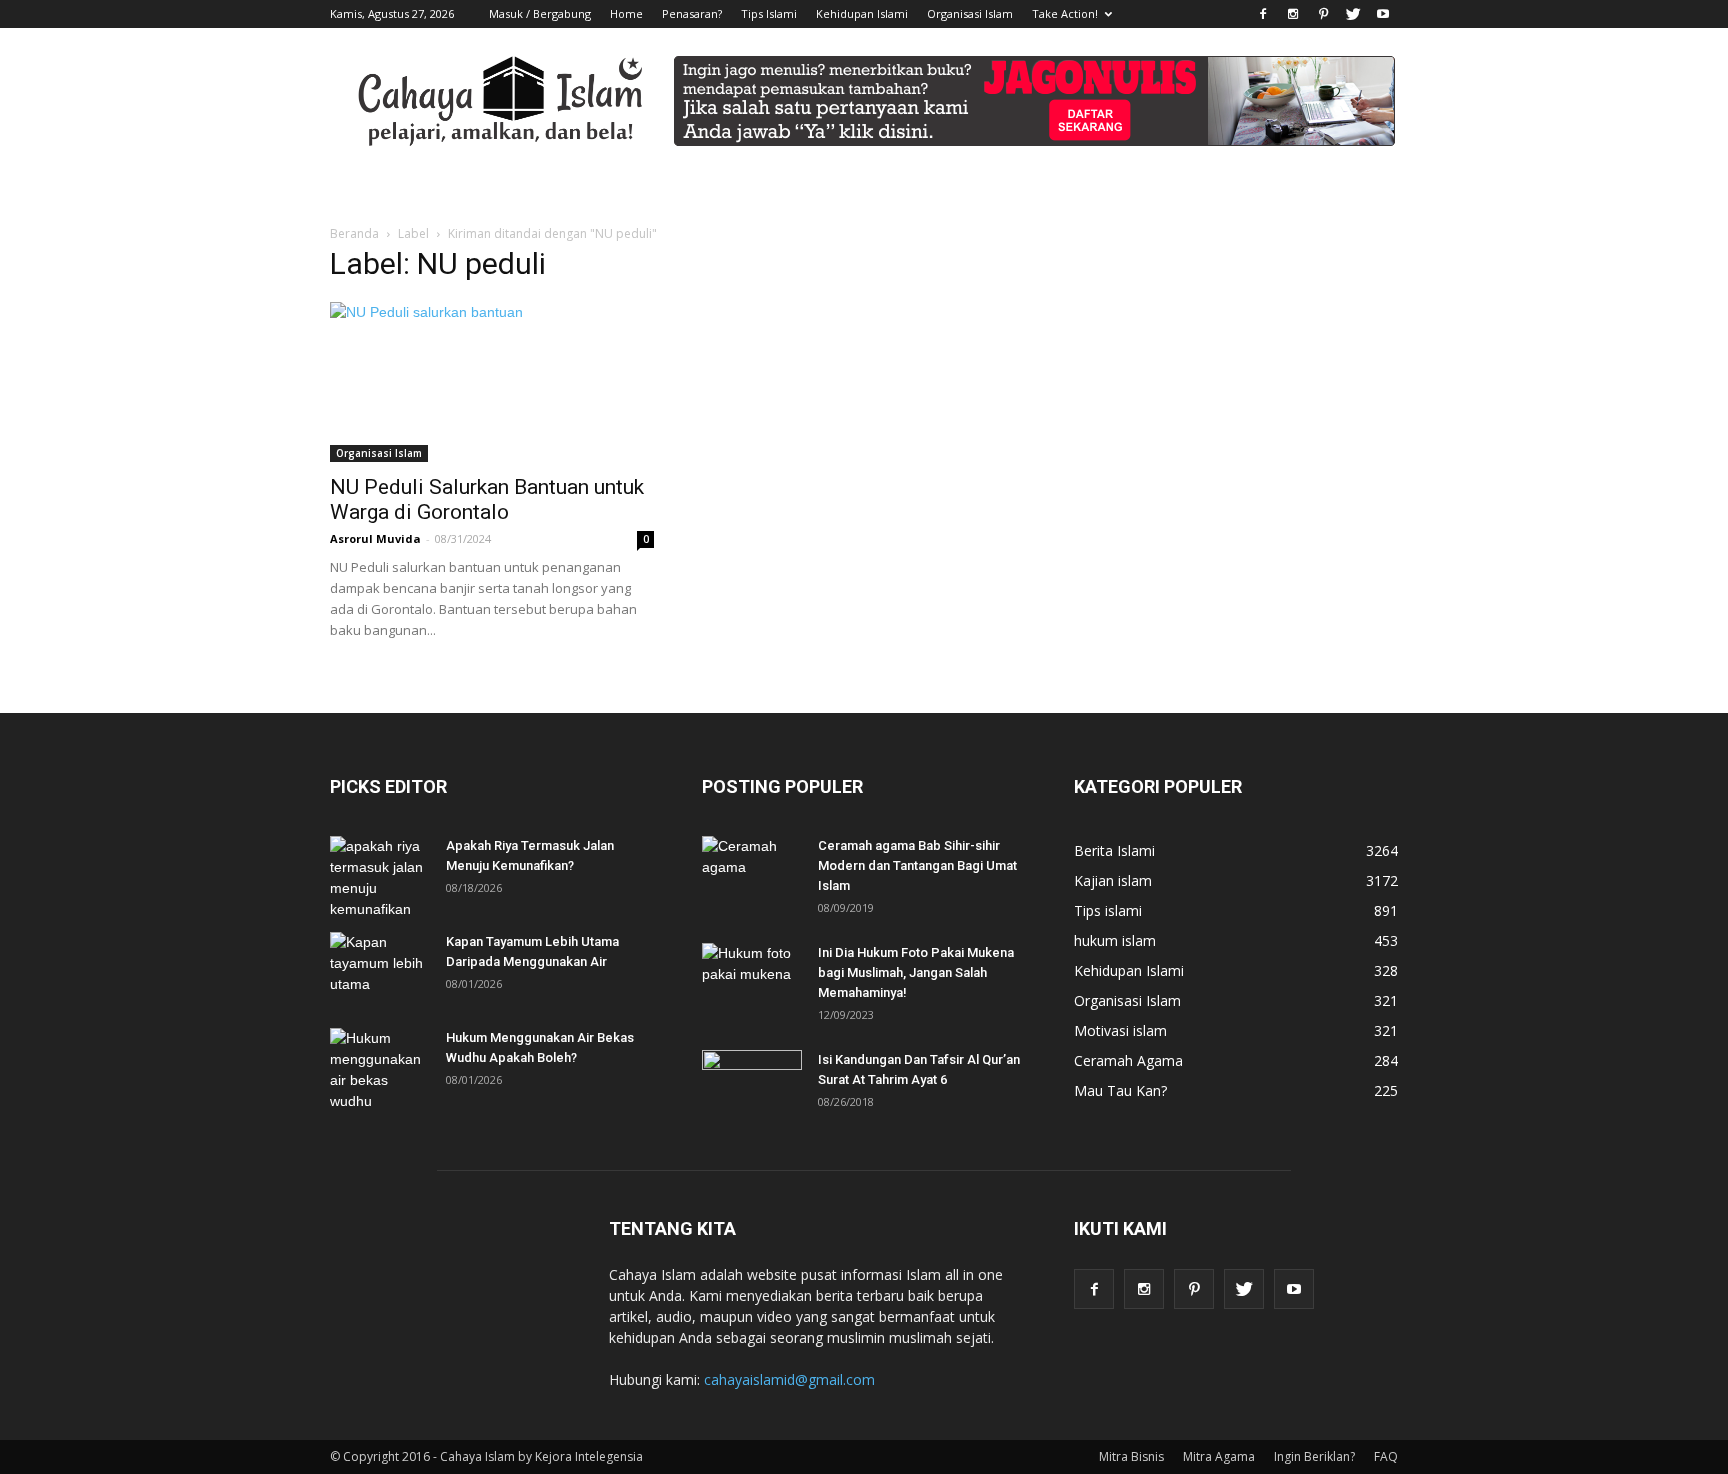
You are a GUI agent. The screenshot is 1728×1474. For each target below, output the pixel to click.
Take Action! (1065, 13)
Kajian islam (1113, 880)
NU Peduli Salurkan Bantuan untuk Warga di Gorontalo (487, 499)
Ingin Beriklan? (1314, 1456)
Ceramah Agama (1128, 1060)
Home (626, 13)
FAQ (1386, 1456)
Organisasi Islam (970, 13)
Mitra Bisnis (1131, 1456)
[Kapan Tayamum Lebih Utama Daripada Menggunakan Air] (380, 967)
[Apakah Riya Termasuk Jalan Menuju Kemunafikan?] (380, 878)
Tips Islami (769, 13)
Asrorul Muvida (375, 538)
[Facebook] (1263, 14)
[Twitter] (1353, 14)
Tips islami (1108, 910)
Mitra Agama (1219, 1456)
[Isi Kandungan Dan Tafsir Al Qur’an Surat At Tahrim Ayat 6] (752, 1076)
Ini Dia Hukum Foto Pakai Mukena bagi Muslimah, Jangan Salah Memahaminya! (916, 972)
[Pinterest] (1323, 14)
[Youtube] (1383, 14)
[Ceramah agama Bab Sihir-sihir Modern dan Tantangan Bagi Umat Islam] (752, 871)
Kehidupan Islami (862, 13)
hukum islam (1115, 940)
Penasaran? (692, 13)
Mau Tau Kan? (1120, 1090)
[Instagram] (1293, 14)
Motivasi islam (1120, 1030)
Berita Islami (1114, 850)
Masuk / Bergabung (540, 13)
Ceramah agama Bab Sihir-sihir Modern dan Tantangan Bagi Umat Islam (917, 865)
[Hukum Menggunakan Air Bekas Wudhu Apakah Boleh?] (380, 1070)
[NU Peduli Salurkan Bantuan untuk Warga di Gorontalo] (492, 382)
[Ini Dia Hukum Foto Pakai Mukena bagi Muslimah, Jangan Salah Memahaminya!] (752, 978)
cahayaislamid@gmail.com (789, 1379)
